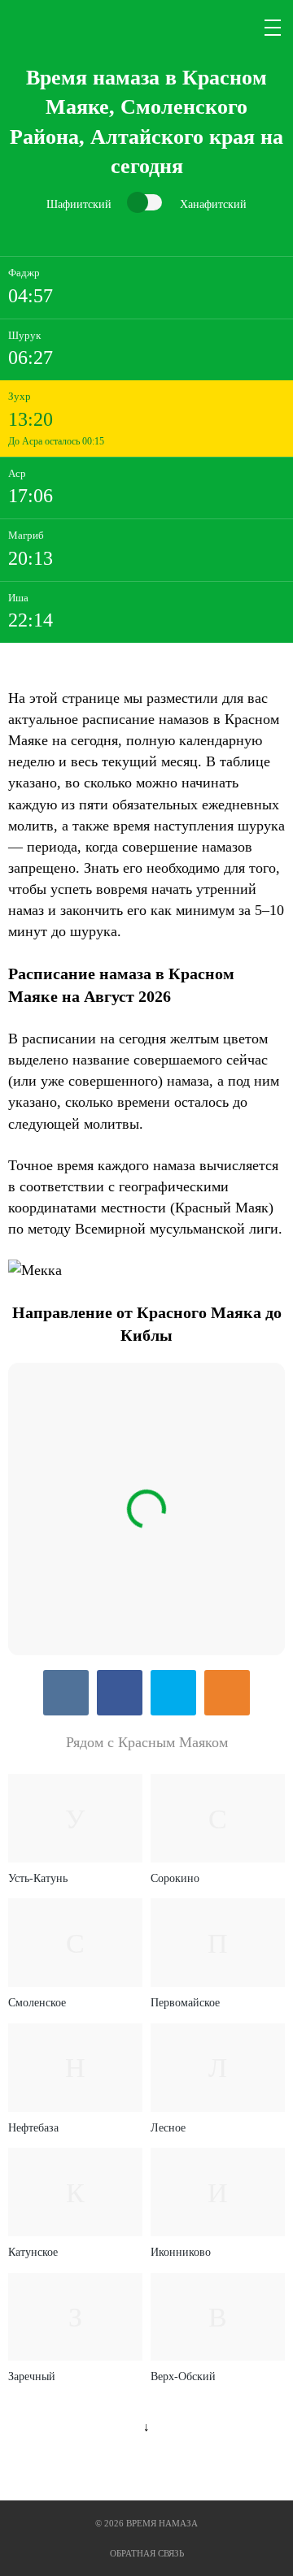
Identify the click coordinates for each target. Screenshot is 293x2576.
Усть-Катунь (38, 1878)
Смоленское (37, 2003)
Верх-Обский (183, 2377)
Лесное (168, 2128)
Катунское (33, 2252)
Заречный (32, 2377)
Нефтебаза (33, 2128)
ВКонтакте (66, 1693)
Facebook (120, 1693)
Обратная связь (147, 2553)
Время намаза (76, 28)
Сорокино (175, 1878)
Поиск (234, 28)
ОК (227, 1693)
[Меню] (273, 28)
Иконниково (181, 2252)
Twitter (173, 1693)
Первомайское (185, 2003)
